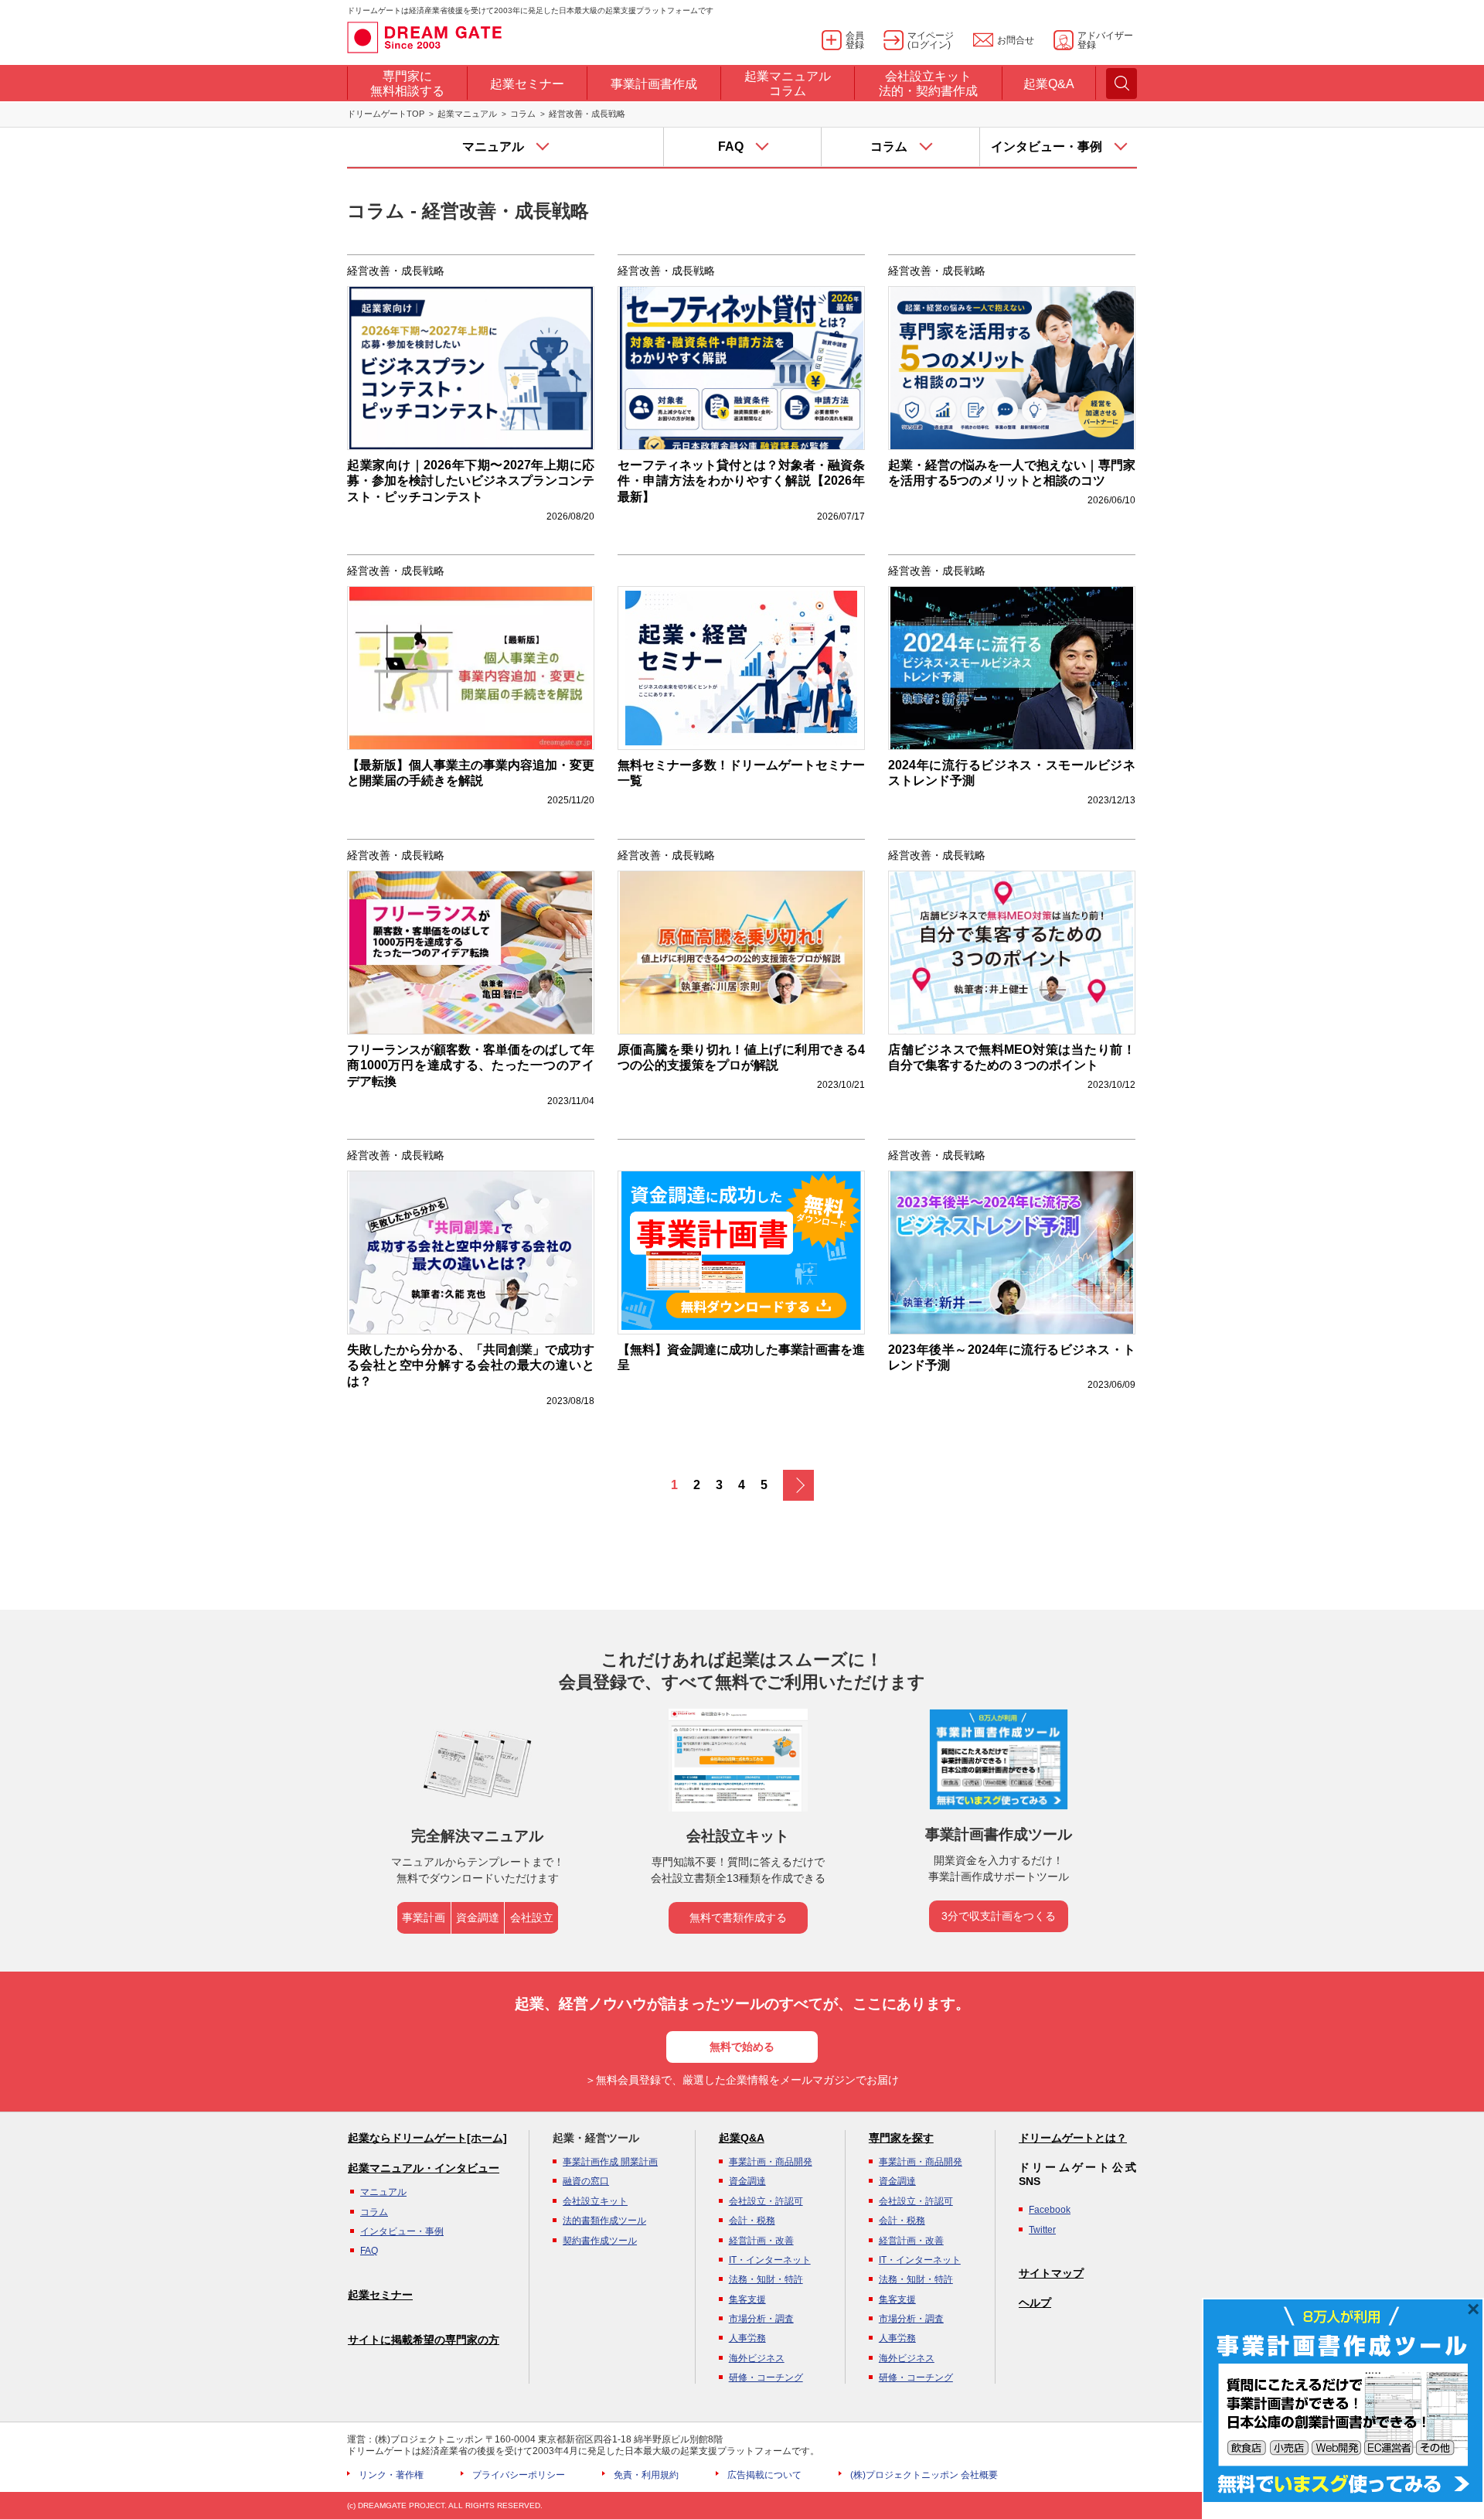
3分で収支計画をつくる (999, 1916)
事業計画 (424, 1917)
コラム (523, 114)
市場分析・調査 (761, 2319)
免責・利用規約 (646, 2475)
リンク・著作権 (391, 2475)
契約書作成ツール (600, 2241)
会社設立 (532, 1917)
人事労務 (747, 2338)
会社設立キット (595, 2201)
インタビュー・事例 (402, 2231)
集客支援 (747, 2299)
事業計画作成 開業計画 (610, 2162)
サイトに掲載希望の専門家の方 (424, 2340)
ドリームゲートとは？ (1073, 2138)
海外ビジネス (757, 2358)
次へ (798, 1485)
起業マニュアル (467, 114)
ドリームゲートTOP (386, 114)
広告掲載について (764, 2475)
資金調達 (478, 1917)
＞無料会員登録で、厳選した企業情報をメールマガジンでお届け (742, 2080)
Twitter (1042, 2230)
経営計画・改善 (761, 2241)
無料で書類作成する (738, 1917)
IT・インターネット (770, 2260)
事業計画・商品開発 (771, 2162)
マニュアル (383, 2192)
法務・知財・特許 (766, 2279)
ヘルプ (1035, 2303)
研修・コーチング (766, 2378)
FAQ (369, 2251)
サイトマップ (1051, 2273)
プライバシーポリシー (519, 2475)
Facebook (1050, 2210)
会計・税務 (752, 2221)
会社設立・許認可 (766, 2201)
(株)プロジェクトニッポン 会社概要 (924, 2475)
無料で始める (742, 2047)
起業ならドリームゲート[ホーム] (427, 2138)
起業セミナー (380, 2295)
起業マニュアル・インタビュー (424, 2168)
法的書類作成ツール (604, 2221)
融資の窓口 (586, 2181)
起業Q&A (742, 2138)
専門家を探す (901, 2138)
